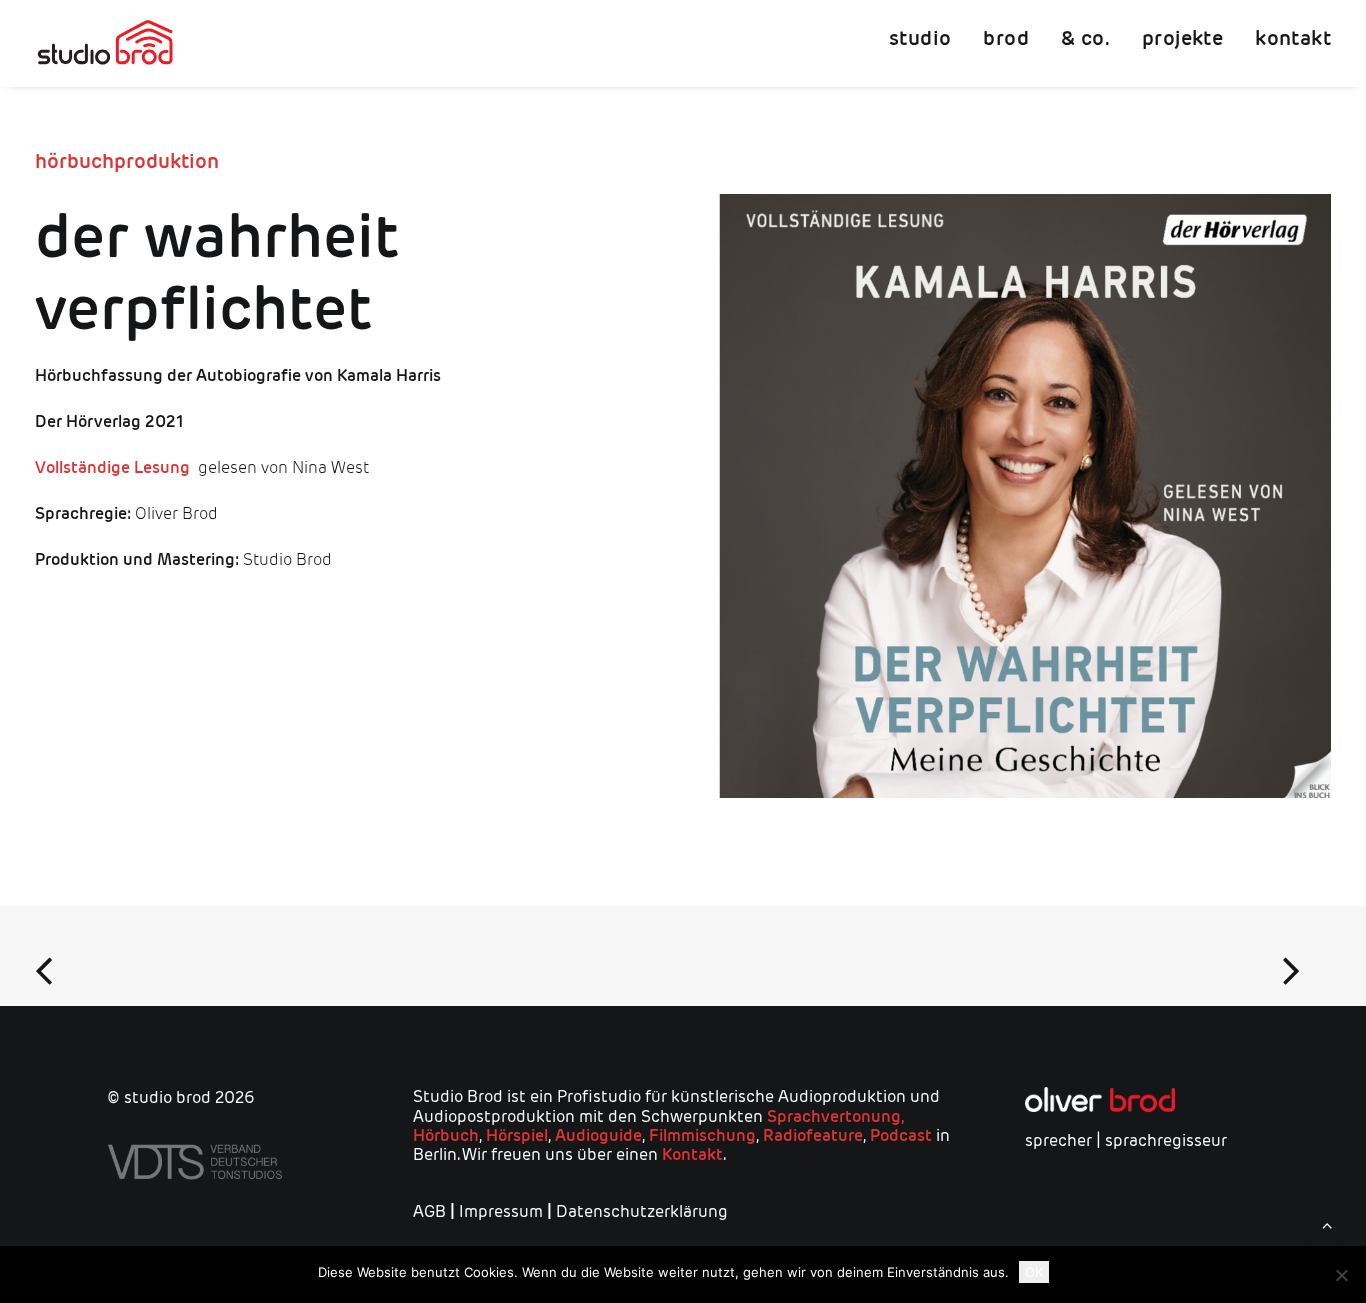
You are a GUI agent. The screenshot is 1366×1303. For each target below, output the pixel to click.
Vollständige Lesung (112, 467)
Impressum (501, 1211)
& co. (1085, 38)
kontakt (1293, 38)
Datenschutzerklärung (642, 1211)
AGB (429, 1211)
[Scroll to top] (1327, 1223)
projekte (1182, 38)
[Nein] (1341, 1275)
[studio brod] (105, 43)
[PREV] (66, 956)
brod (1006, 38)
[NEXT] (1300, 956)
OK (1034, 1272)
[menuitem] (927, 43)
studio (920, 38)
